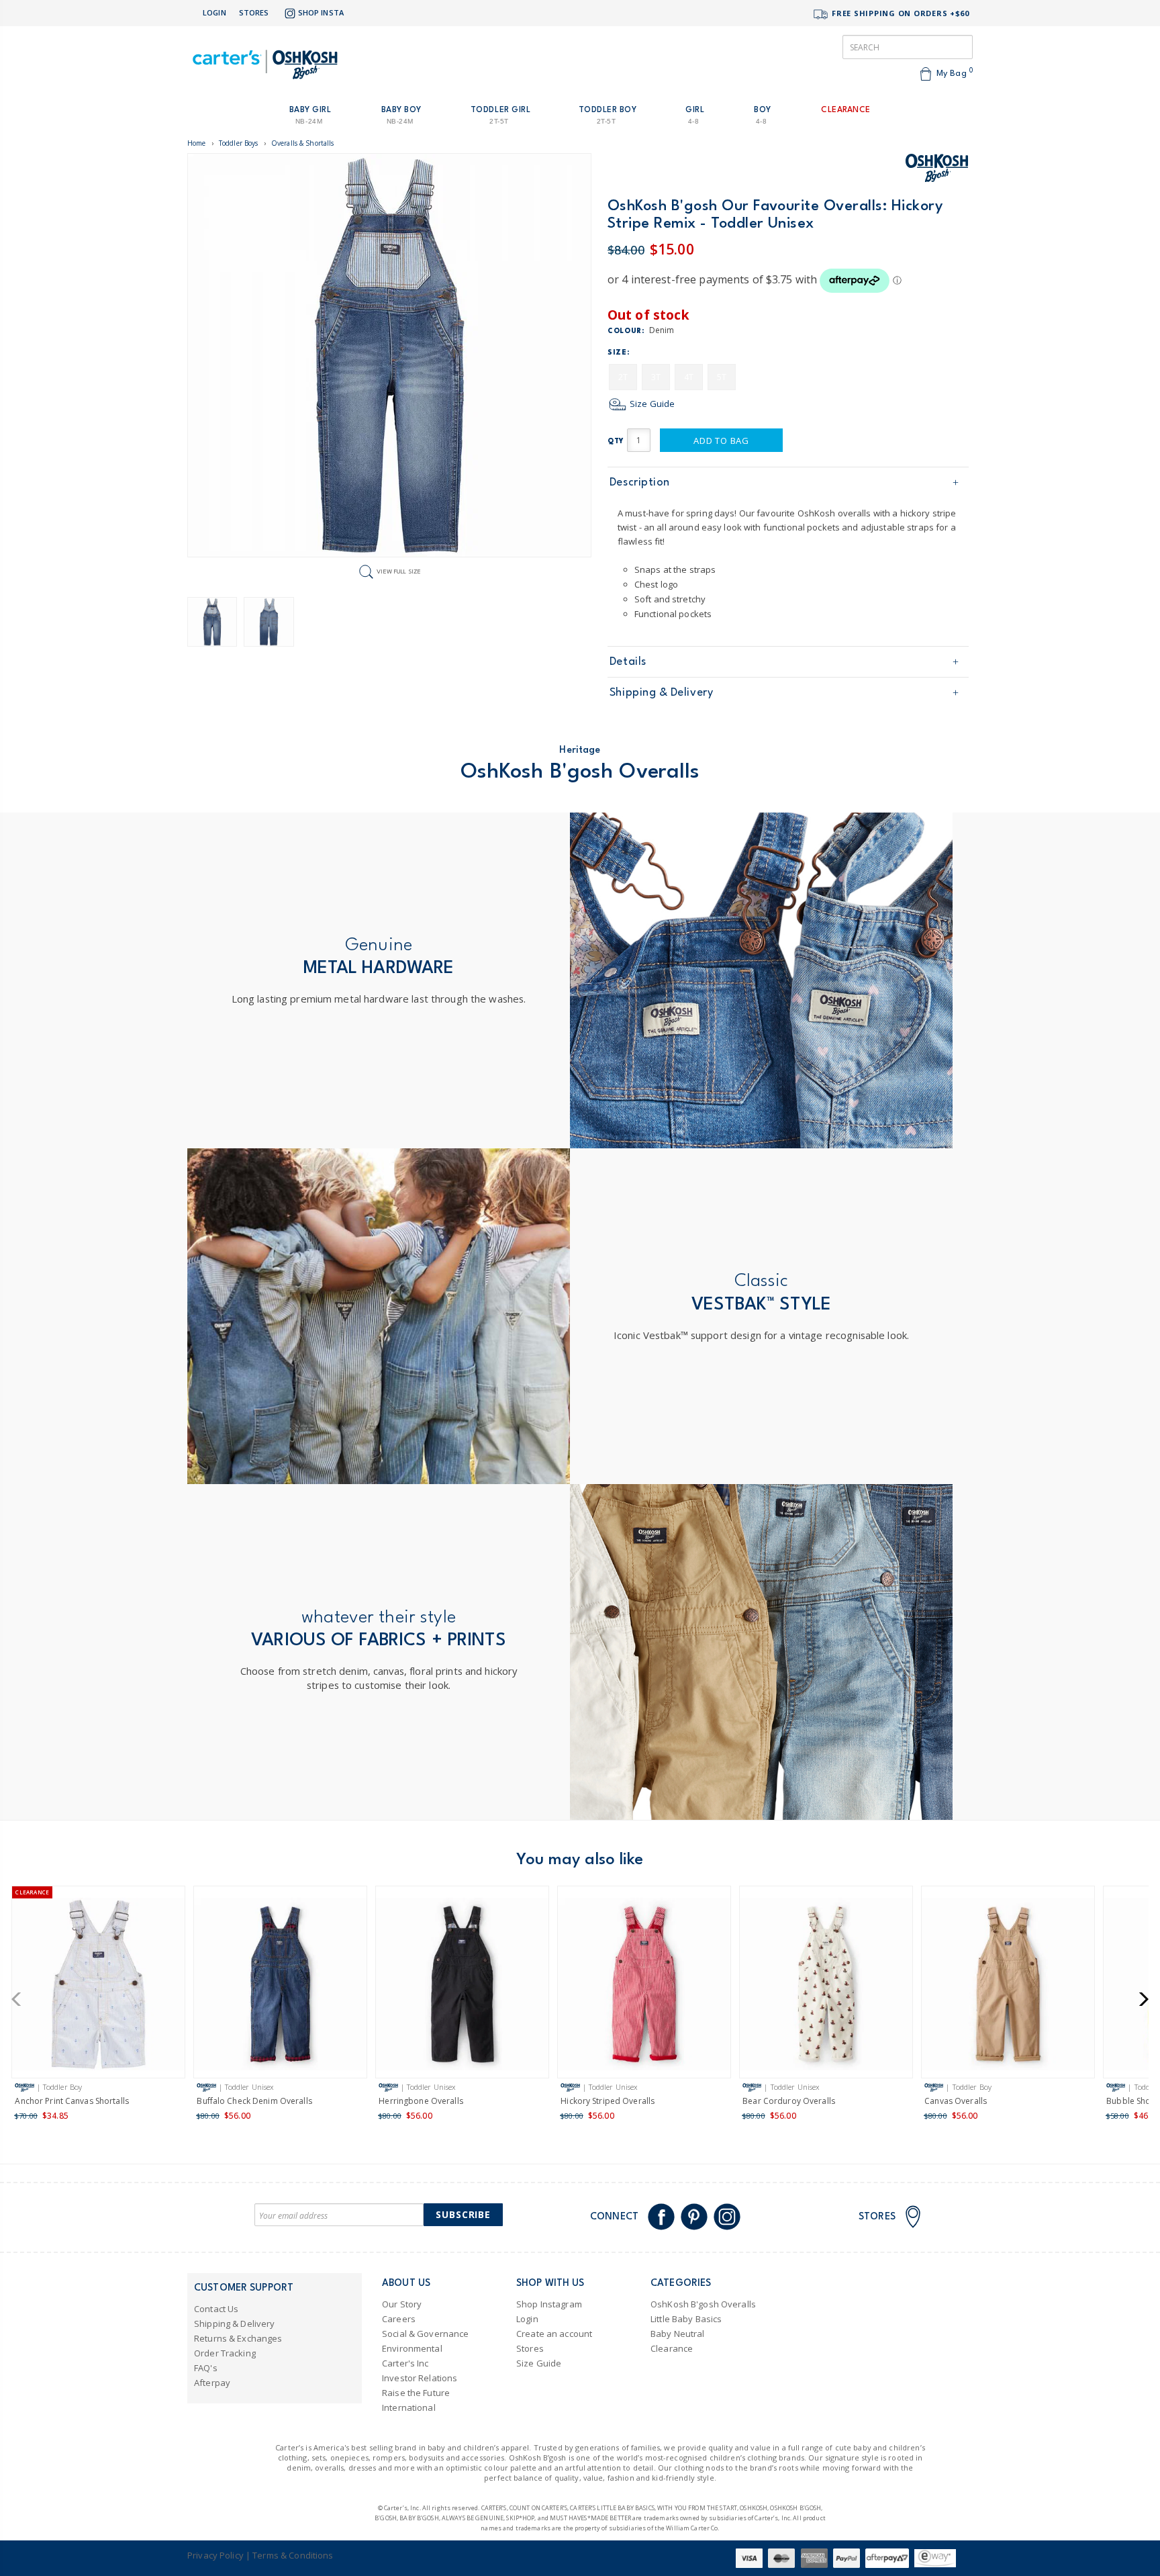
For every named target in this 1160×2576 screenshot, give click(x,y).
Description (640, 482)
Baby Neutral (678, 2334)
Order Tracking (225, 2353)
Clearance (672, 2348)
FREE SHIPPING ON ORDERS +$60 (899, 13)
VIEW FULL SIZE (399, 571)
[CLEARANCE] (98, 1987)
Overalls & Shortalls (303, 143)
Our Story (402, 2304)
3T (656, 377)
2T (623, 377)
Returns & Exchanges (238, 2338)
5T (722, 377)
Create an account (554, 2334)
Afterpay (212, 2383)
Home (197, 143)
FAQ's (206, 2368)
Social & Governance (425, 2334)
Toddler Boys (239, 143)
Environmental (412, 2348)
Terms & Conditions (293, 2555)
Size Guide (651, 404)
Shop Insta (321, 12)
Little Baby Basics (686, 2319)
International (409, 2407)
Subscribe (463, 2214)
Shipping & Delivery (661, 693)
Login (214, 12)
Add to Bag (721, 441)
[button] (20, 1999)
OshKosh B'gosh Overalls (703, 2304)
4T (689, 377)
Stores (254, 12)
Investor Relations (420, 2378)
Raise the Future (416, 2393)
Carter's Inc (405, 2363)
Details (628, 662)
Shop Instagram (549, 2304)
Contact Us (216, 2309)
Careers (399, 2319)
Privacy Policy (215, 2555)
